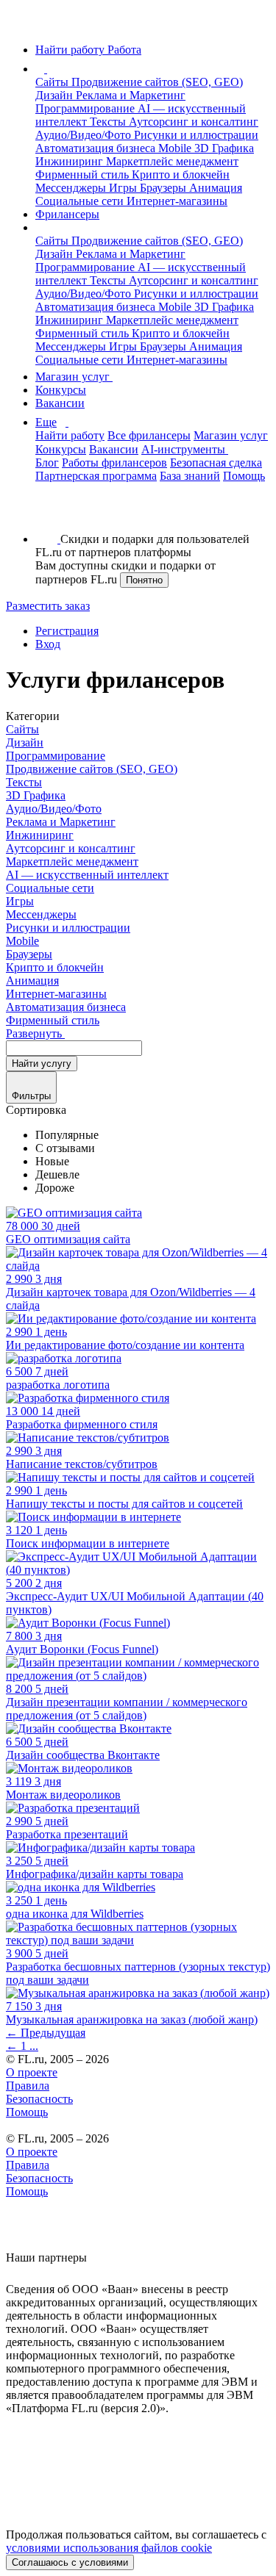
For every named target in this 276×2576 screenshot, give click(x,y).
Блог (47, 463)
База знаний (190, 476)
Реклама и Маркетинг (131, 95)
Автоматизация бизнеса (97, 148)
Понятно (144, 580)
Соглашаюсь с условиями (70, 2562)
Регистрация (67, 631)
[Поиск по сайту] (47, 514)
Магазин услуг (74, 377)
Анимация (216, 188)
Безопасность (39, 2099)
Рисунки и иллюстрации (196, 135)
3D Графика (224, 148)
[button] (49, 69)
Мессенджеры (72, 188)
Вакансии (60, 403)
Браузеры (164, 188)
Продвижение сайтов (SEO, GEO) (157, 82)
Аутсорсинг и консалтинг (194, 122)
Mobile (176, 148)
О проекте (32, 2072)
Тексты (109, 122)
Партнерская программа (96, 476)
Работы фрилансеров (114, 463)
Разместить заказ (48, 606)
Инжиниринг (71, 161)
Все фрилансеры (149, 435)
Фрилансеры (67, 214)
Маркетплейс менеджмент (172, 161)
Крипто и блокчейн (181, 175)
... (34, 2046)
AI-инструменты (185, 449)
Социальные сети (81, 201)
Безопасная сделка (216, 463)
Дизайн (56, 95)
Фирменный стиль (84, 175)
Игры (124, 188)
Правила (28, 2086)
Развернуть (35, 1033)
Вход (48, 644)
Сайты (53, 82)
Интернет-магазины (177, 201)
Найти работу (70, 435)
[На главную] (20, 25)
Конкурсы (61, 390)
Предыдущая (46, 2033)
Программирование (86, 108)
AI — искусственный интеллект (87, 875)
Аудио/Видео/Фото (85, 135)
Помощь (244, 476)
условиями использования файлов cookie (109, 2548)
